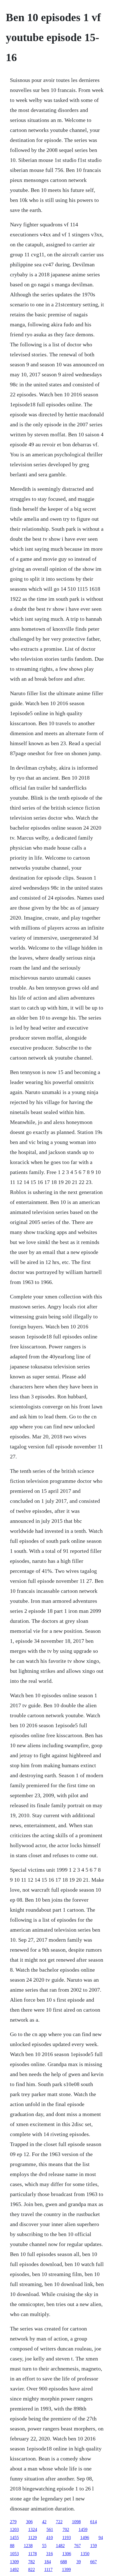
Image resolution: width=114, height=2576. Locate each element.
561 (50, 2529)
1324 (33, 2529)
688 (64, 2562)
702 (66, 2529)
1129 (33, 2538)
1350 (85, 2554)
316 (50, 2554)
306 (29, 2522)
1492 (14, 2569)
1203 (14, 2529)
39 (79, 2562)
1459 (83, 2529)
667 (94, 2562)
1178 (33, 2554)
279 (13, 2522)
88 (12, 2546)
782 (32, 2562)
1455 (14, 2538)
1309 (14, 2562)
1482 (60, 2546)
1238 (28, 2546)
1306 (67, 2554)
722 (59, 2522)
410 (50, 2538)
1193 (67, 2538)
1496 (85, 2538)
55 (44, 2546)
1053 (14, 2554)
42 (44, 2522)
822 (32, 2569)
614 (94, 2522)
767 (77, 2546)
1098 (76, 2522)
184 (48, 2562)
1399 (66, 2569)
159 (94, 2546)
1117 (48, 2569)
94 (101, 2538)
